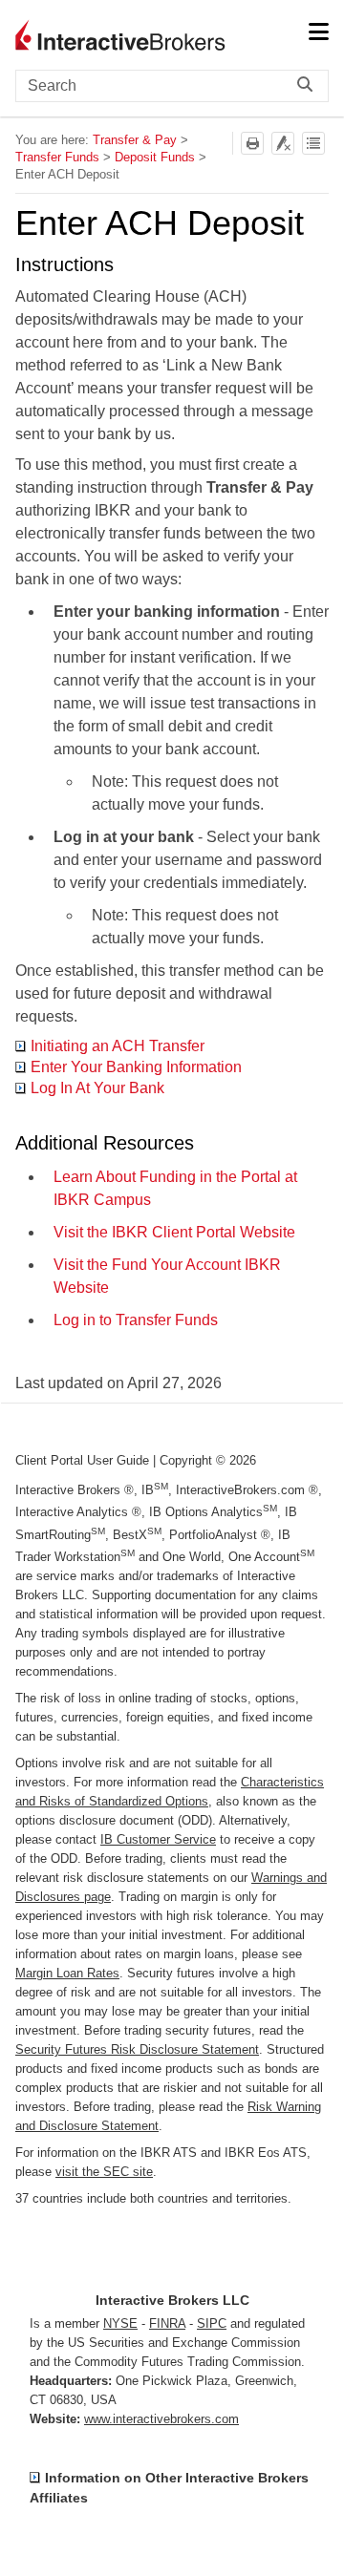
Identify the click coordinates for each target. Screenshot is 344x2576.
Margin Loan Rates (67, 1973)
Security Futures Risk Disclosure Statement (137, 2049)
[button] (310, 86)
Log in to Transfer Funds (136, 1320)
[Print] (252, 143)
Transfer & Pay (135, 140)
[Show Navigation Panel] (318, 33)
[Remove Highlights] (283, 143)
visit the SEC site (104, 2172)
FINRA (167, 2323)
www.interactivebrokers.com (161, 2419)
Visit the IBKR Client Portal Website (174, 1232)
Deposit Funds (155, 157)
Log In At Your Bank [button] (97, 1088)
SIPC (212, 2323)
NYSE (120, 2323)
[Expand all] (313, 143)
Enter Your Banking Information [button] (136, 1067)
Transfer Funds (57, 157)
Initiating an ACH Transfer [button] (118, 1046)
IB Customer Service (158, 1839)
